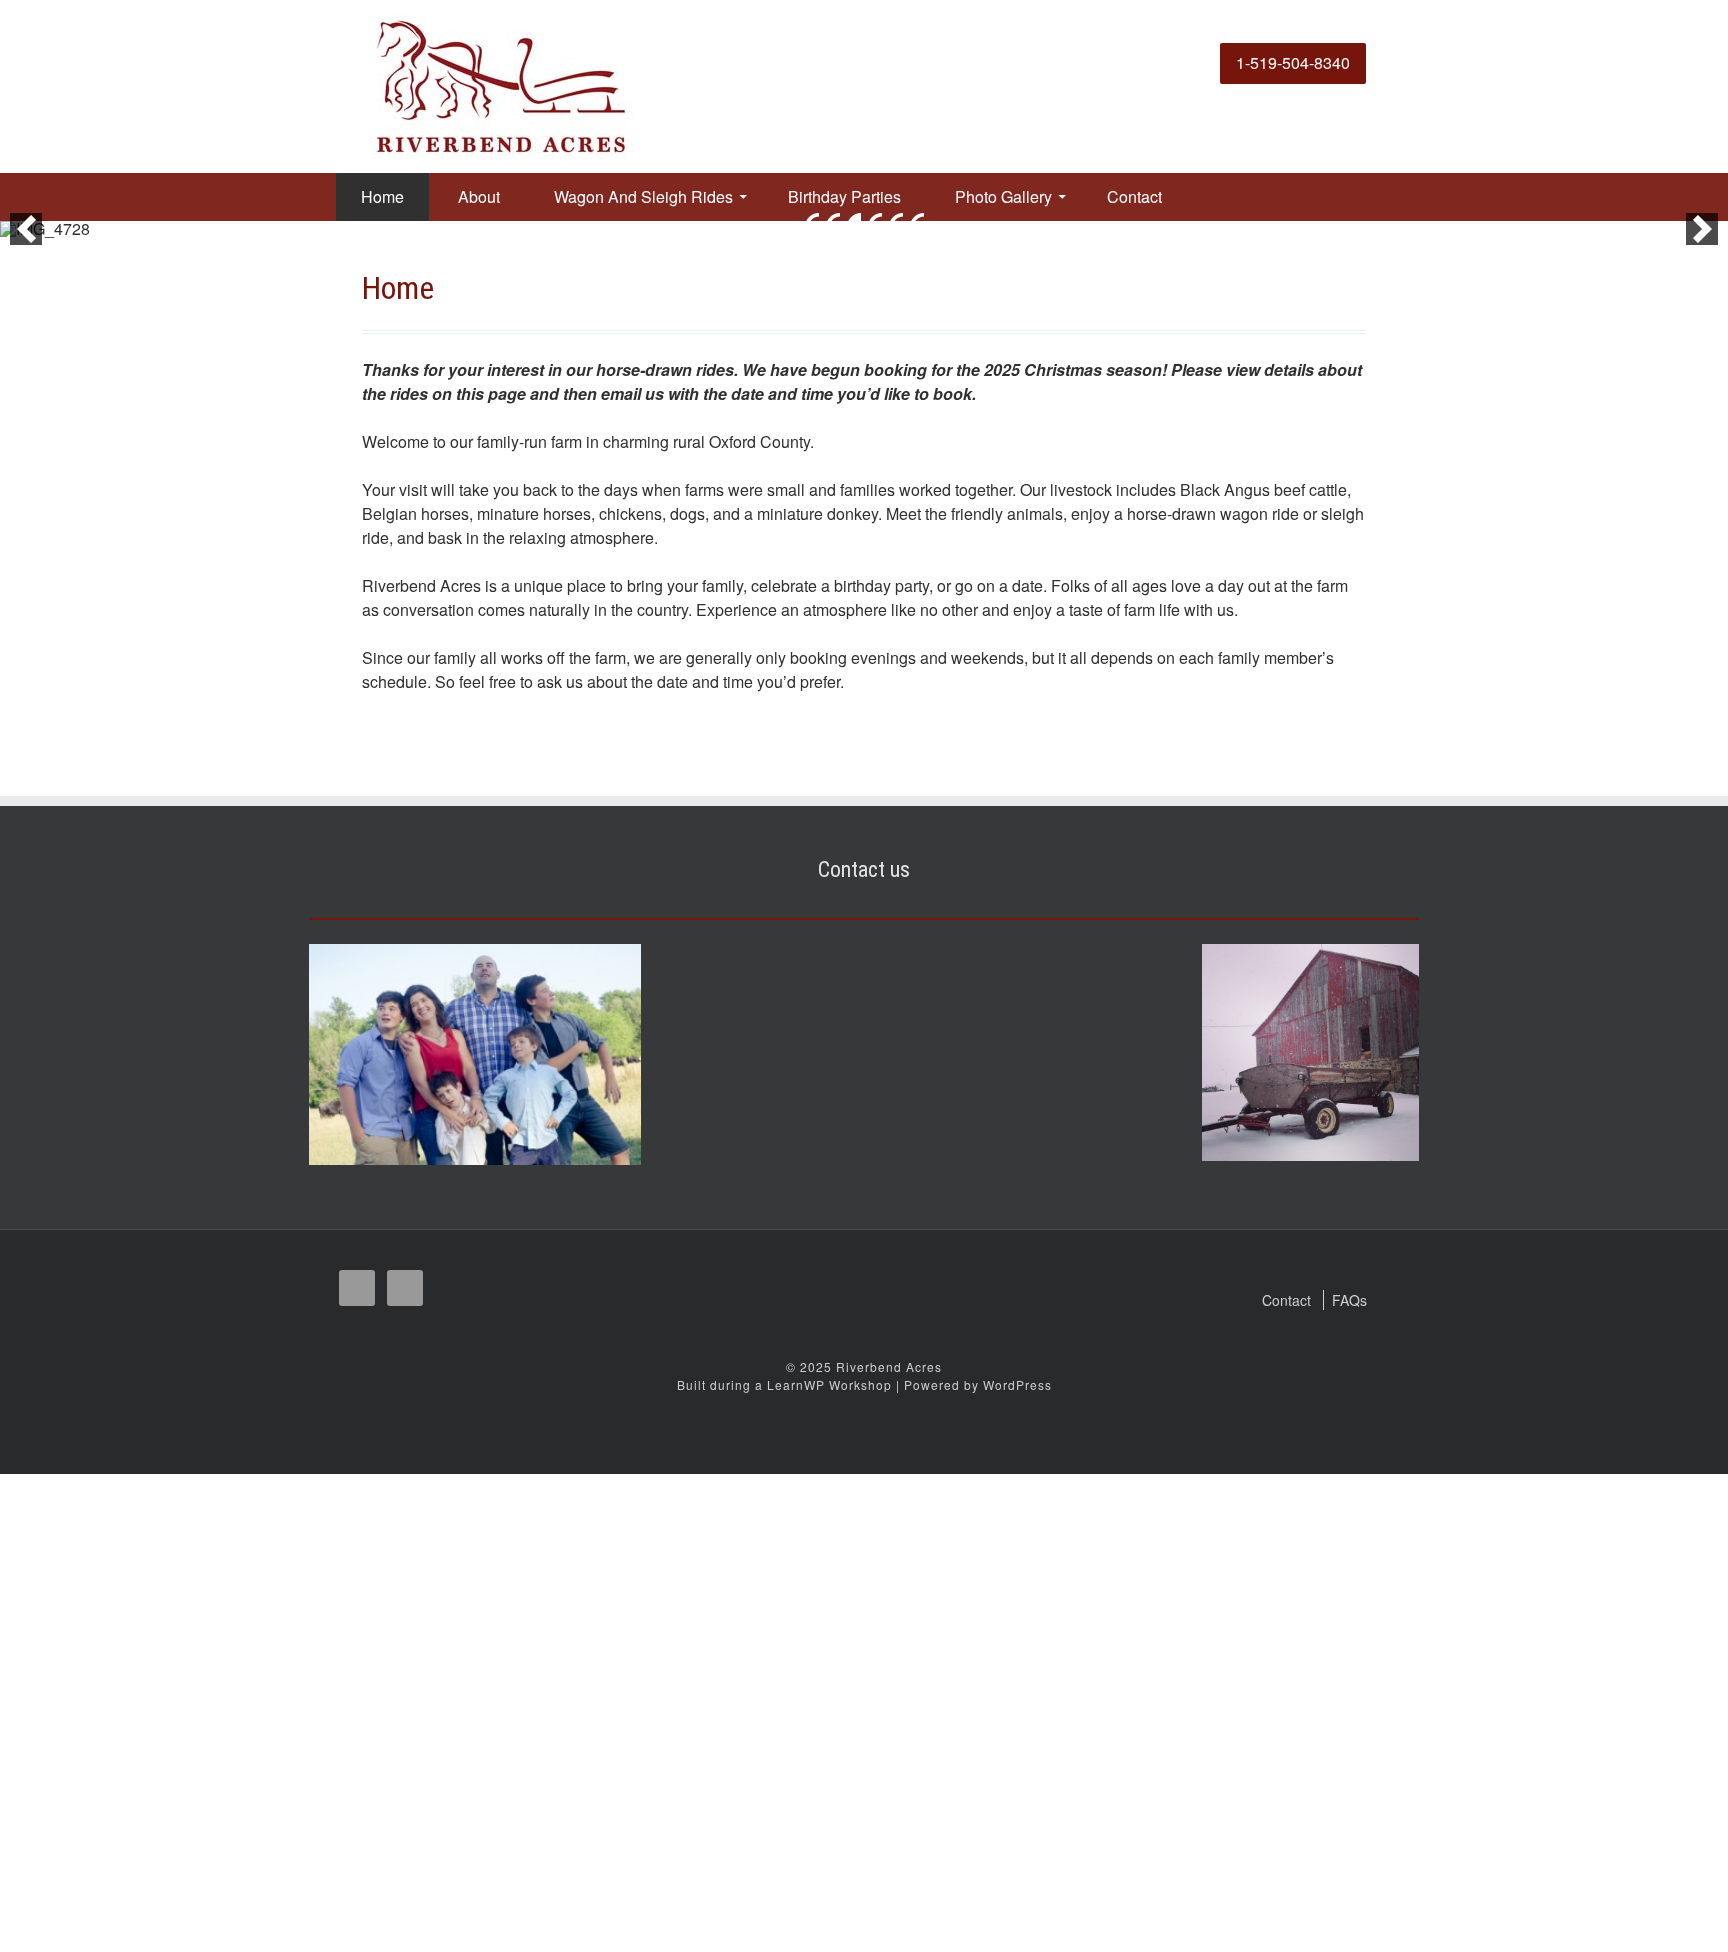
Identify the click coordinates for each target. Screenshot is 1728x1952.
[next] (1702, 229)
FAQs (1349, 1300)
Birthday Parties (844, 196)
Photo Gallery (1003, 196)
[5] (896, 220)
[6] (917, 220)
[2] (833, 220)
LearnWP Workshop (829, 1384)
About (479, 196)
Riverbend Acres (889, 1366)
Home (382, 196)
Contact (1134, 196)
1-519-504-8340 (1293, 62)
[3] (854, 220)
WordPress (1017, 1384)
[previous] (26, 229)
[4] (875, 220)
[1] (812, 220)
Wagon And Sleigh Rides (643, 196)
